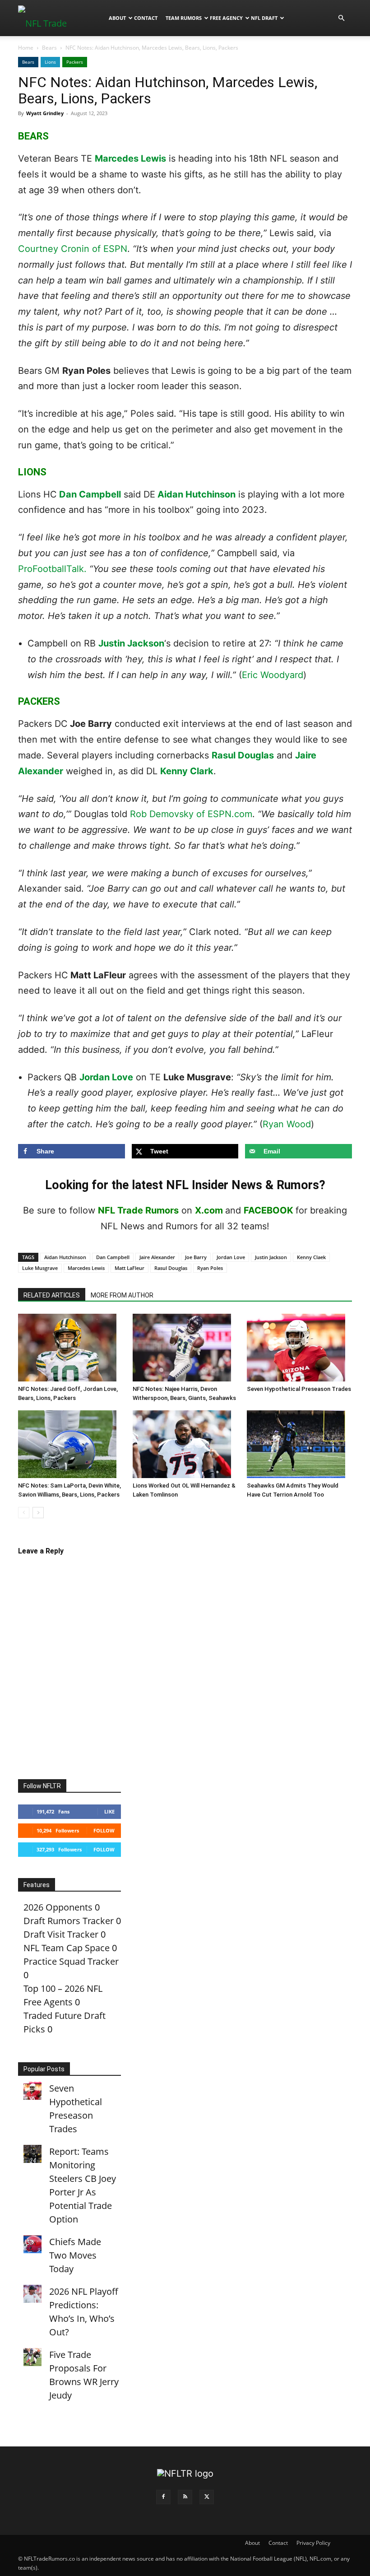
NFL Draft (264, 18)
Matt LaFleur (129, 1268)
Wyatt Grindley (45, 113)
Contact (146, 18)
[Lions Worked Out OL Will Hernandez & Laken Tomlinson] (185, 1444)
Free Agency (226, 18)
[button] (341, 17)
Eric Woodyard (273, 675)
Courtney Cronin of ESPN (73, 249)
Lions (50, 62)
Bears (49, 48)
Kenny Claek (311, 1257)
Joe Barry (196, 1257)
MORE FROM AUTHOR (122, 1295)
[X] (207, 2497)
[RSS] (185, 2497)
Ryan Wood (287, 1124)
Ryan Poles (210, 1268)
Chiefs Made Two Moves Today (75, 2255)
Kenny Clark (187, 771)
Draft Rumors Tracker (69, 1921)
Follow (104, 1830)
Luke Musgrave (40, 1268)
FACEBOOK (268, 1210)
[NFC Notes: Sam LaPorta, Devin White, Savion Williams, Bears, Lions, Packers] (71, 1444)
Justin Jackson (131, 643)
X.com (209, 1210)
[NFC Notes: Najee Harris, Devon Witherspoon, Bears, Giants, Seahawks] (185, 1348)
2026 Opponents (58, 1907)
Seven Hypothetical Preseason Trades (299, 1389)
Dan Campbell (90, 494)
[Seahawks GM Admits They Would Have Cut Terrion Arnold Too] (299, 1444)
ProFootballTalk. (52, 569)
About (117, 18)
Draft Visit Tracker (61, 1934)
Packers (75, 62)
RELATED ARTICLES (52, 1295)
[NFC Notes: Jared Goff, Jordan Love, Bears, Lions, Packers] (71, 1348)
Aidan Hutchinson (197, 494)
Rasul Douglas (243, 755)
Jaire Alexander (157, 1257)
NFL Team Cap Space (67, 1948)
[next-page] (38, 1513)
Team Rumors (184, 18)
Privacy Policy (313, 2543)
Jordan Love (106, 1077)
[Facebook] (163, 2497)
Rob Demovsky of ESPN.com (191, 814)
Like (109, 1811)
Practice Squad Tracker (71, 1961)
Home (26, 48)
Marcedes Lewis (130, 158)
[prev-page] (24, 1513)
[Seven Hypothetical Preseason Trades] (299, 1348)
